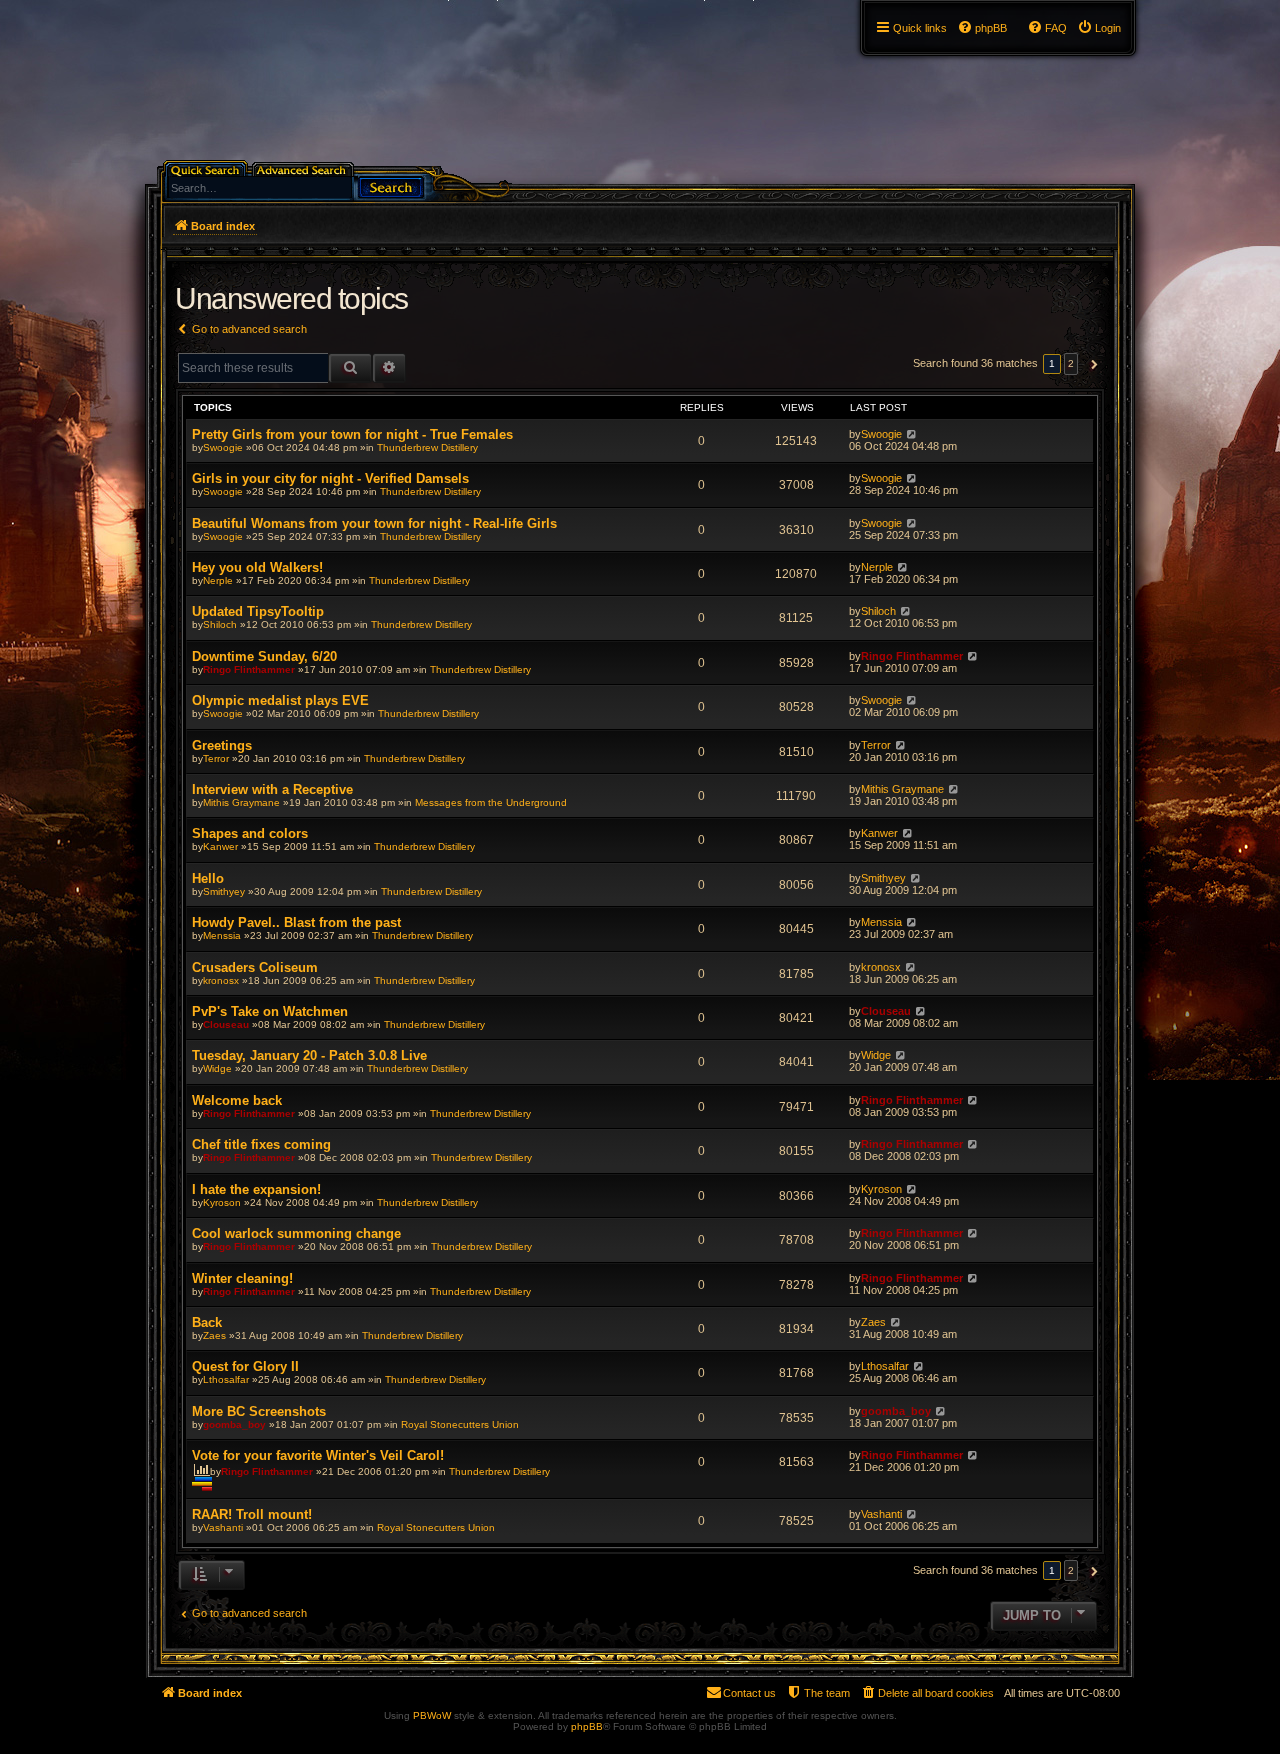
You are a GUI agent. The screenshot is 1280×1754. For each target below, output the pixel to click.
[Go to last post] (911, 434)
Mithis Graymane (241, 802)
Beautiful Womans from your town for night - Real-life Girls (374, 523)
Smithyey (224, 891)
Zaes (214, 1335)
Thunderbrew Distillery (427, 447)
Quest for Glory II (245, 1366)
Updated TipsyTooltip (258, 611)
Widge (217, 1068)
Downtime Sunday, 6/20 (264, 656)
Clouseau (226, 1024)
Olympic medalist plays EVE (280, 700)
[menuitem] (1099, 28)
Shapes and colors (250, 833)
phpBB (587, 1726)
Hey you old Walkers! (257, 567)
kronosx (221, 980)
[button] (1091, 364)
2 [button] (1071, 363)
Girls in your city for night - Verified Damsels (330, 478)
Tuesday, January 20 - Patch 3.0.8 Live (309, 1055)
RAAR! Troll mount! (252, 1514)
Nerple (218, 580)
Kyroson (222, 1202)
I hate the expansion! (256, 1189)
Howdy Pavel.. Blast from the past (296, 922)
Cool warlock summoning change (296, 1233)
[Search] (391, 185)
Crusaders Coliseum (255, 967)
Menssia (222, 935)
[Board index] (156, 5)
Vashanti (223, 1527)
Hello (208, 878)
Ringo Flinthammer (249, 669)
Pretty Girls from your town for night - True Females (352, 434)
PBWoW (432, 1715)
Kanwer (220, 846)
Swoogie (223, 447)
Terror (216, 758)
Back (207, 1322)
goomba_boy (234, 1424)
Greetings (222, 745)
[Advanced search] (304, 168)
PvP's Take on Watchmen (270, 1011)
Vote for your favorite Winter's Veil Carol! (318, 1455)
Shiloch (220, 624)
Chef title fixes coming (261, 1144)
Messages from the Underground (491, 802)
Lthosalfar (226, 1379)
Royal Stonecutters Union (460, 1424)
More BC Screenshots (259, 1411)
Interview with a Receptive (272, 789)
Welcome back (237, 1100)
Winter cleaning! (242, 1278)
